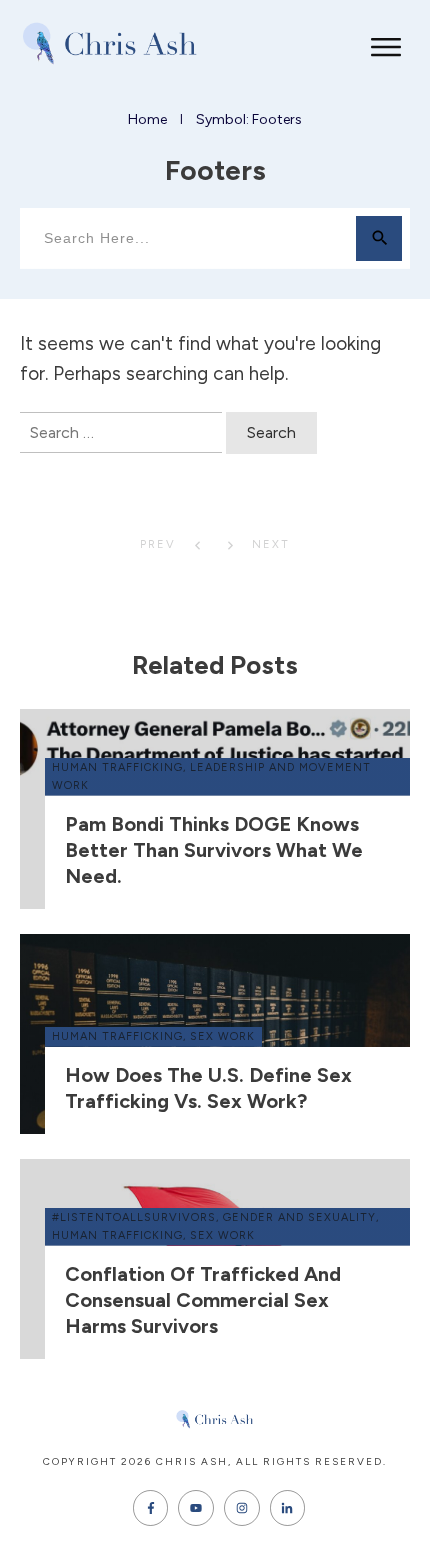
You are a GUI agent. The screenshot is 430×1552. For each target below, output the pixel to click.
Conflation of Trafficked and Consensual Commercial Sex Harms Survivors (203, 1300)
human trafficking (117, 767)
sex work (222, 1036)
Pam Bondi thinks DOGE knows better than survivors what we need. (214, 850)
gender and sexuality (299, 1217)
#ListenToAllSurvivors (134, 1217)
